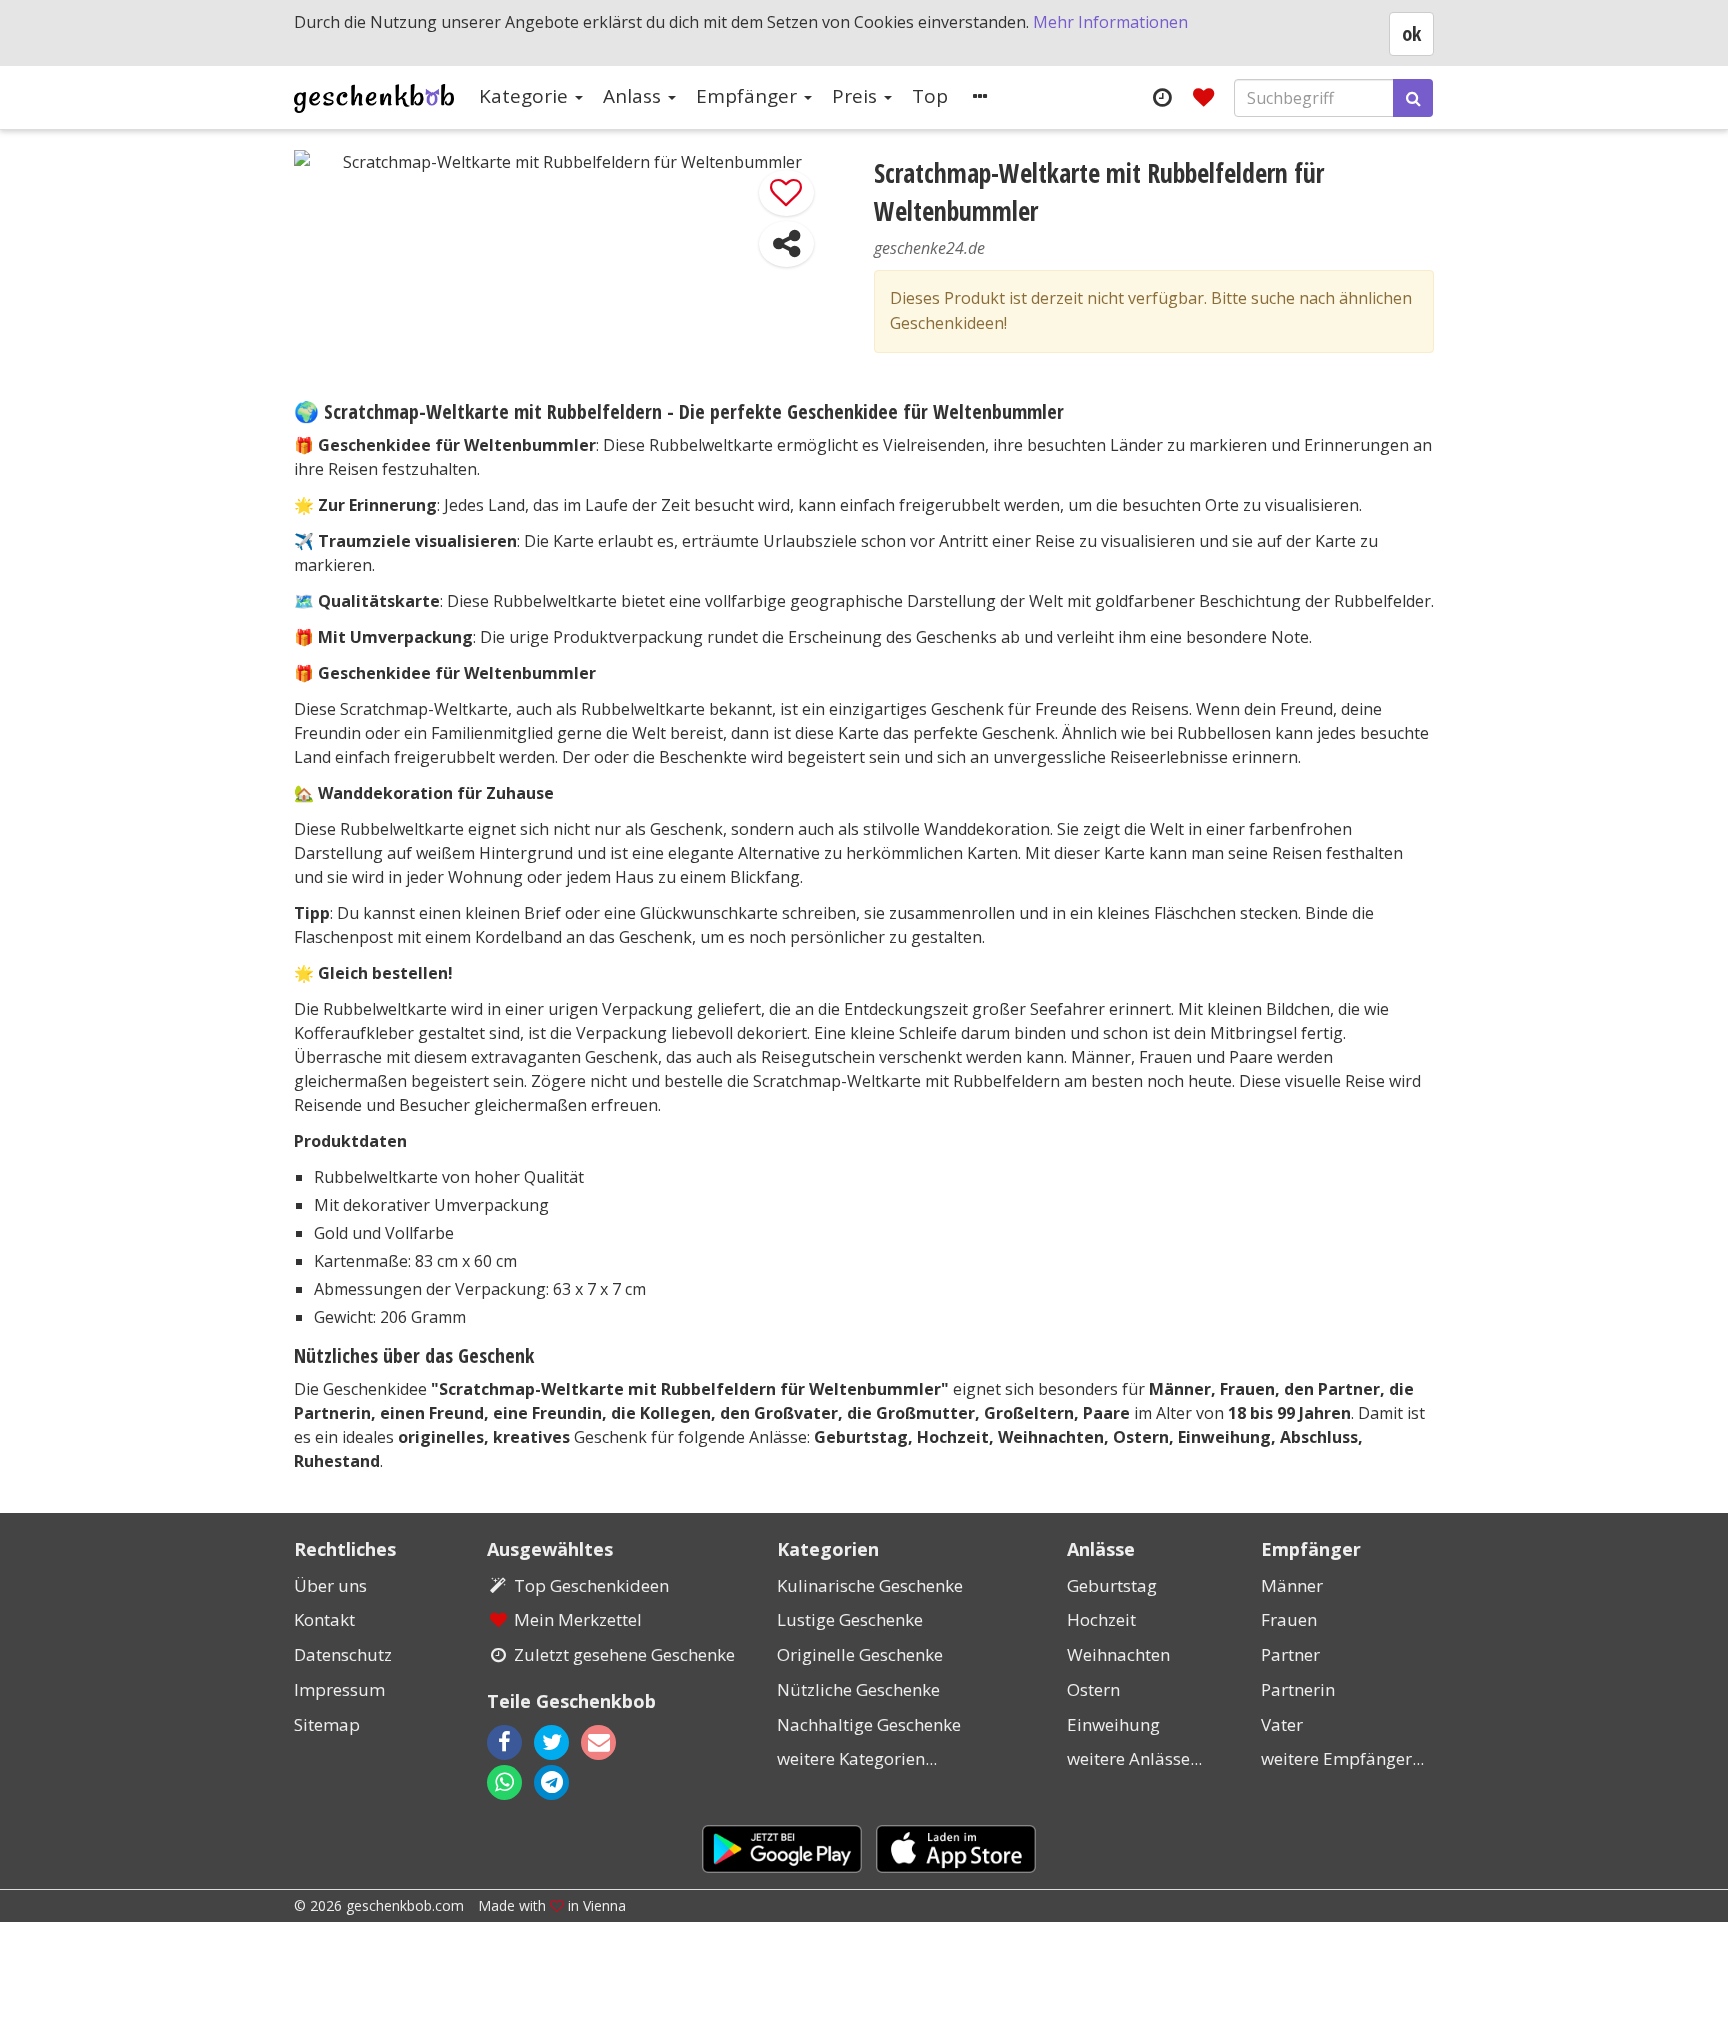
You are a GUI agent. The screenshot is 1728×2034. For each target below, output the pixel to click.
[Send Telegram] (551, 1782)
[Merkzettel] (1203, 97)
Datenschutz (343, 1654)
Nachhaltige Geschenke (869, 1724)
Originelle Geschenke (860, 1654)
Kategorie (526, 96)
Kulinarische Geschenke (870, 1585)
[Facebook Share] (504, 1742)
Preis (857, 96)
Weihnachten (1118, 1654)
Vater (1282, 1724)
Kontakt (324, 1619)
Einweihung (1113, 1724)
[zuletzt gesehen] (1161, 97)
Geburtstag (1112, 1585)
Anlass (634, 96)
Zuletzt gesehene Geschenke (624, 1654)
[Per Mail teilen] (616, 1742)
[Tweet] (551, 1742)
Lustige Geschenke (850, 1619)
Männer (1292, 1585)
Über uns (330, 1585)
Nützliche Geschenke (858, 1689)
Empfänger (749, 96)
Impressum (339, 1689)
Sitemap (327, 1724)
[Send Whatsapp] (504, 1782)
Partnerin (1298, 1689)
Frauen (1289, 1619)
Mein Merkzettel (578, 1619)
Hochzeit (1101, 1619)
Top (930, 96)
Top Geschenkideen (591, 1585)
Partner (1290, 1654)
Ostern (1093, 1689)
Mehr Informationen (1110, 22)
